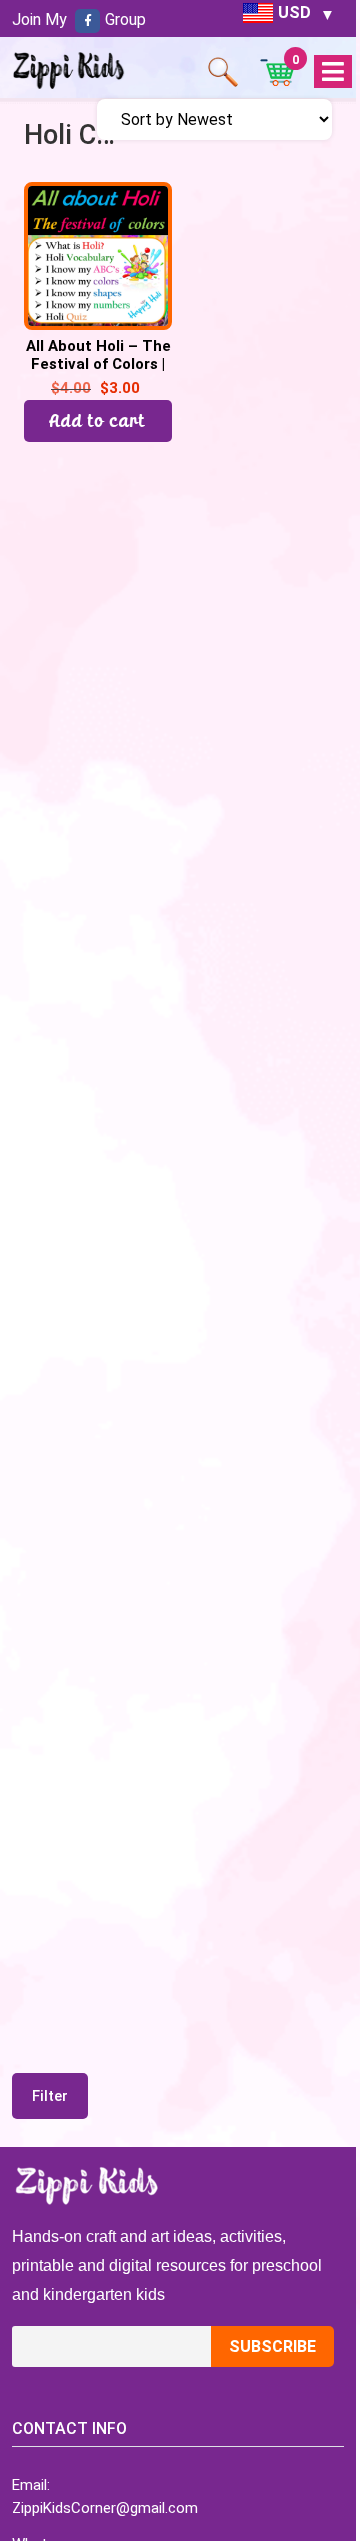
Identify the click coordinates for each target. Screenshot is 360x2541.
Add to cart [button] (98, 420)
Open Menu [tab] (332, 72)
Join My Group (79, 19)
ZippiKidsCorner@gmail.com (105, 2508)
